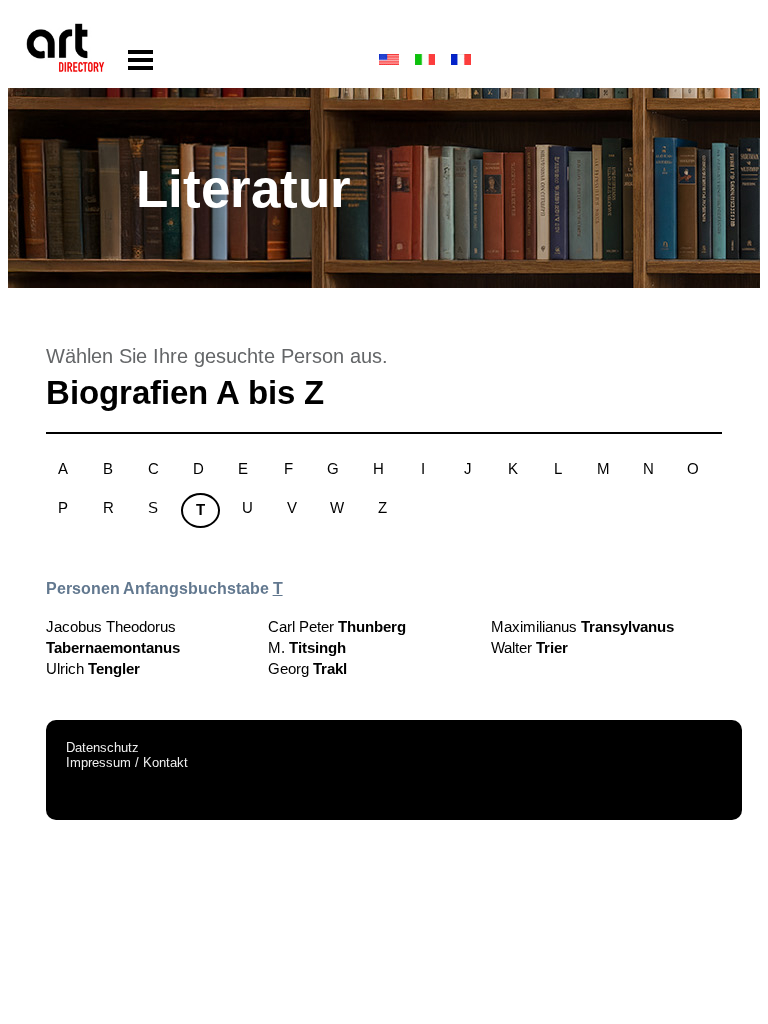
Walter (529, 647)
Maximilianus (582, 626)
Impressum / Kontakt (127, 762)
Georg (307, 668)
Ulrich (93, 668)
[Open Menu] (140, 60)
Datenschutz (102, 747)
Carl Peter (337, 626)
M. (307, 647)
